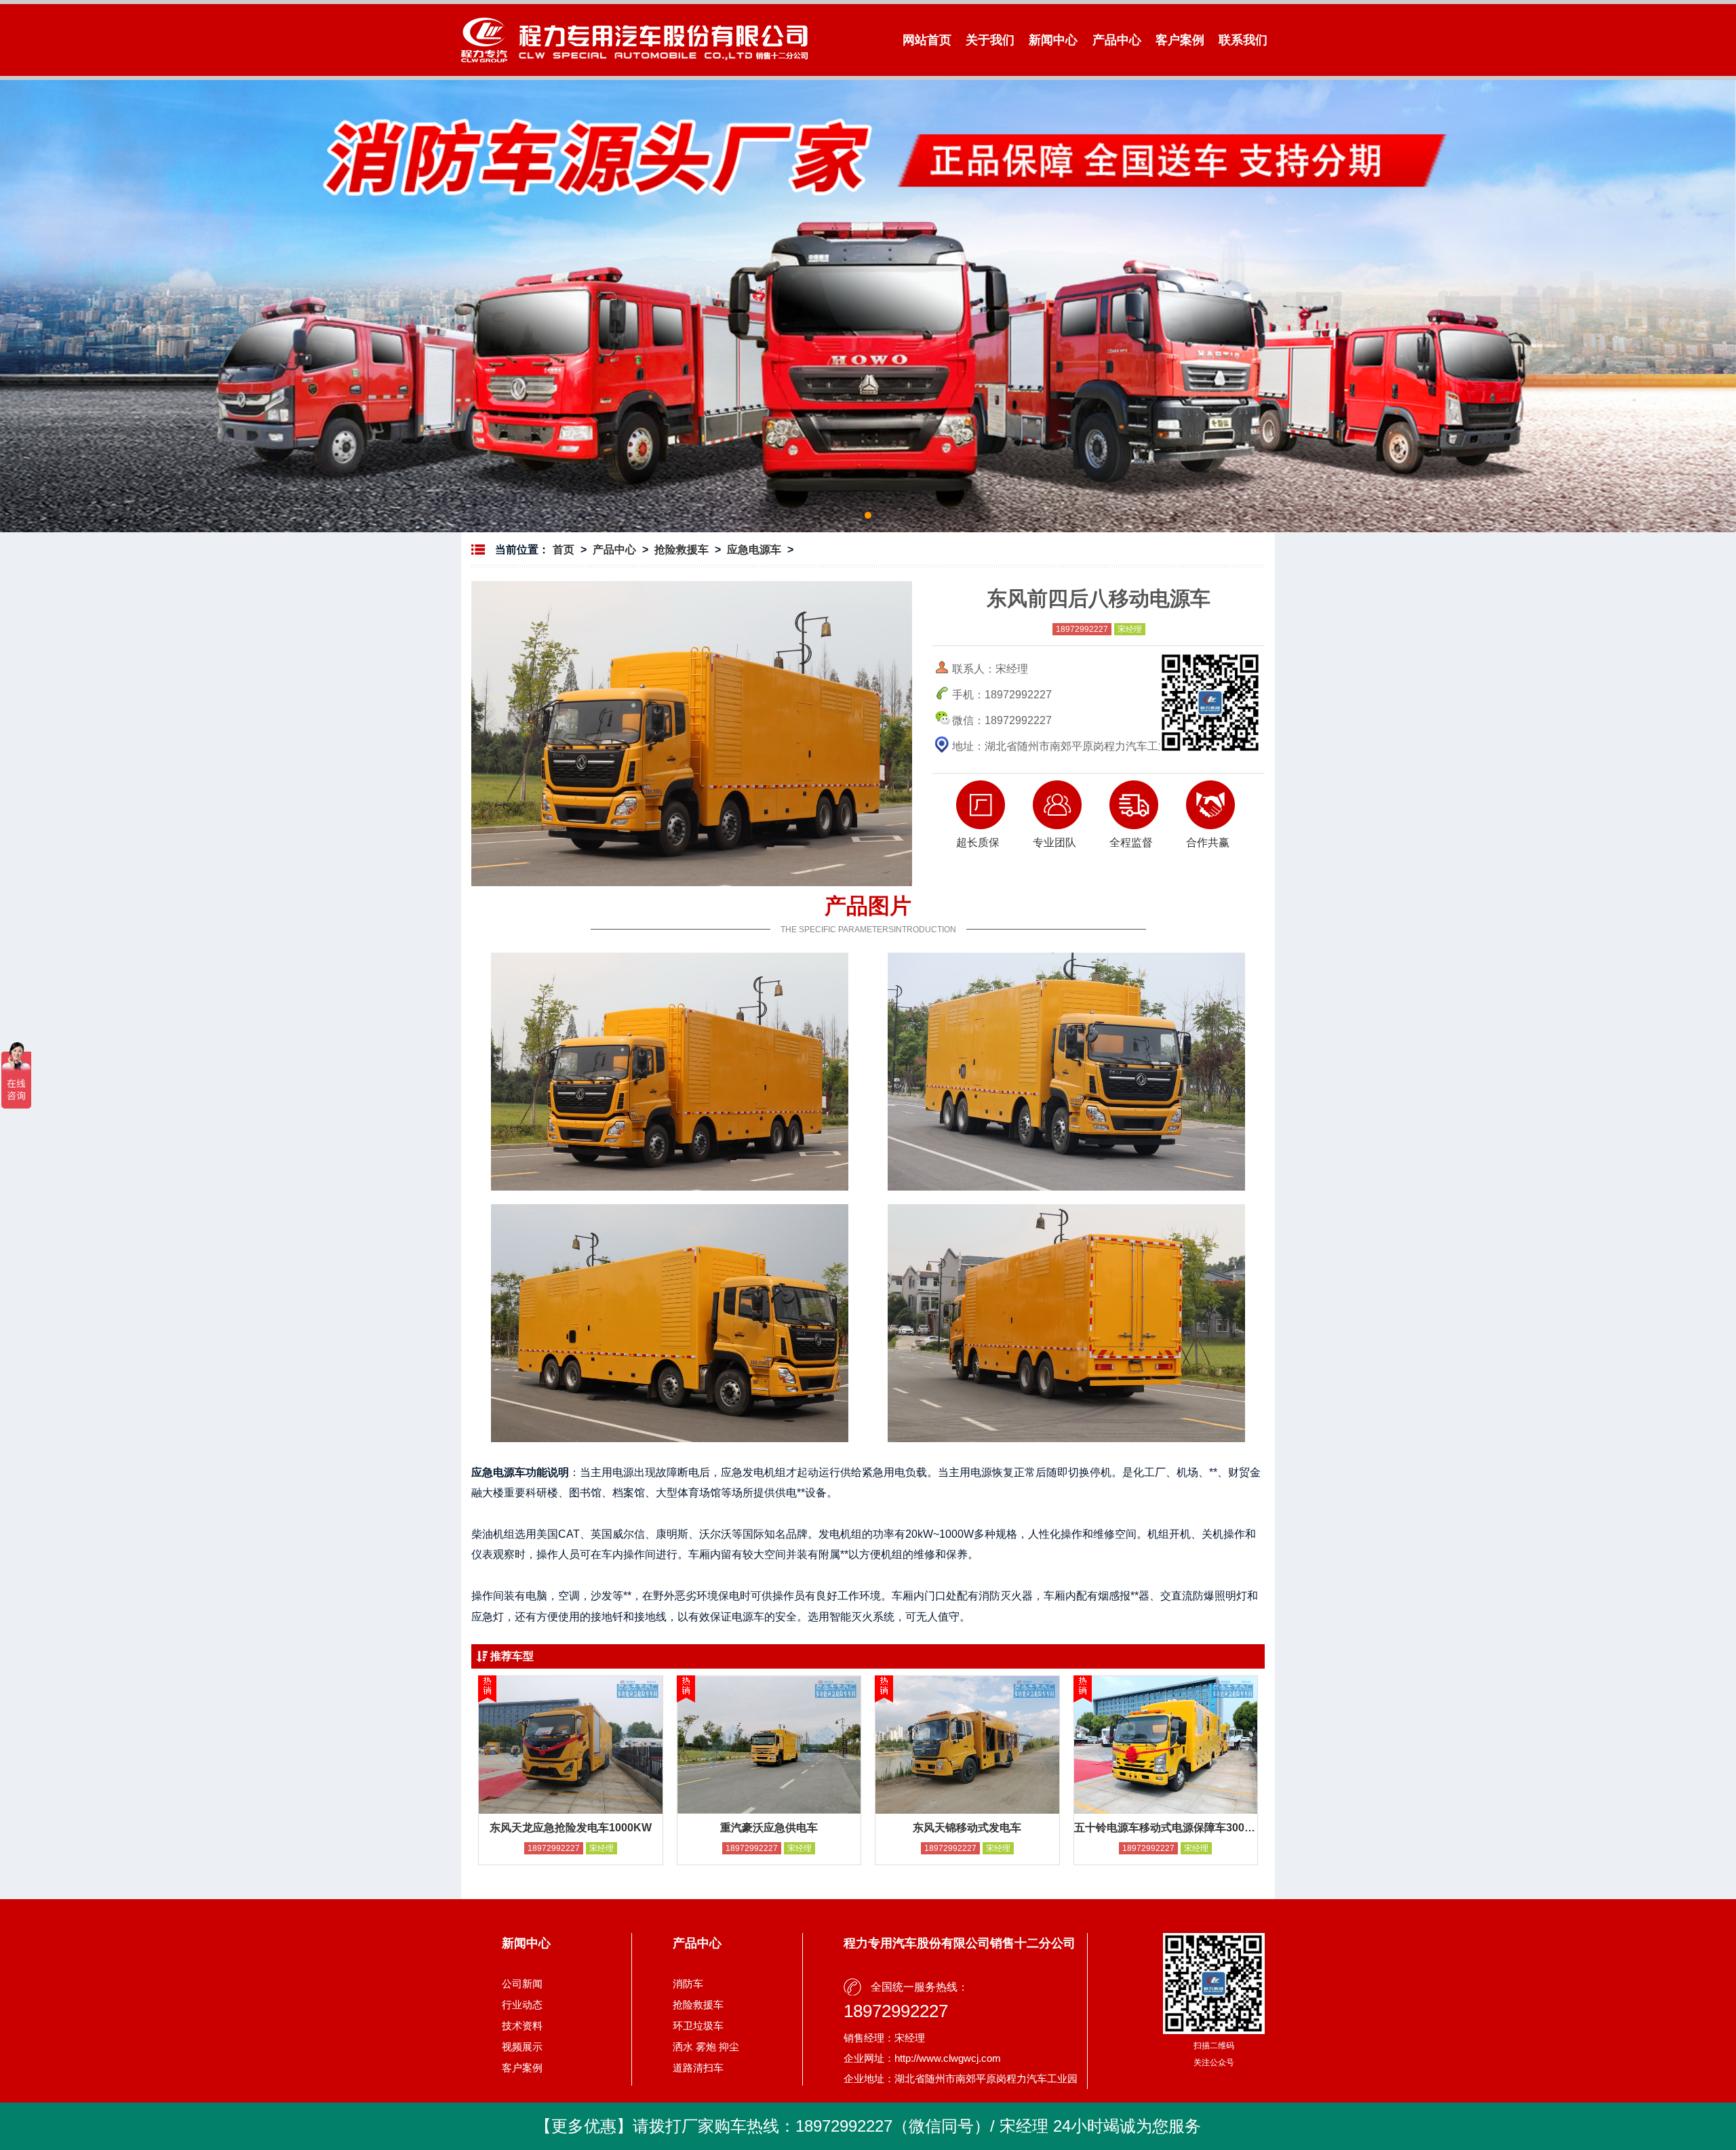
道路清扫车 (698, 2068)
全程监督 (1131, 842)
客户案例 (1180, 40)
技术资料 (522, 2026)
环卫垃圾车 (698, 2026)
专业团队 (1054, 842)
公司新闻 (522, 1984)
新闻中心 (1053, 40)
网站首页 (927, 40)
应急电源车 (754, 550)
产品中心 (1117, 40)
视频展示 (522, 2047)
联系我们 (1243, 40)
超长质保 (978, 842)
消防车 (688, 1984)
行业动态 (522, 2005)
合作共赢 (1208, 842)
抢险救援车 (682, 550)
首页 (564, 550)
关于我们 (990, 40)
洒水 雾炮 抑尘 (706, 2047)
